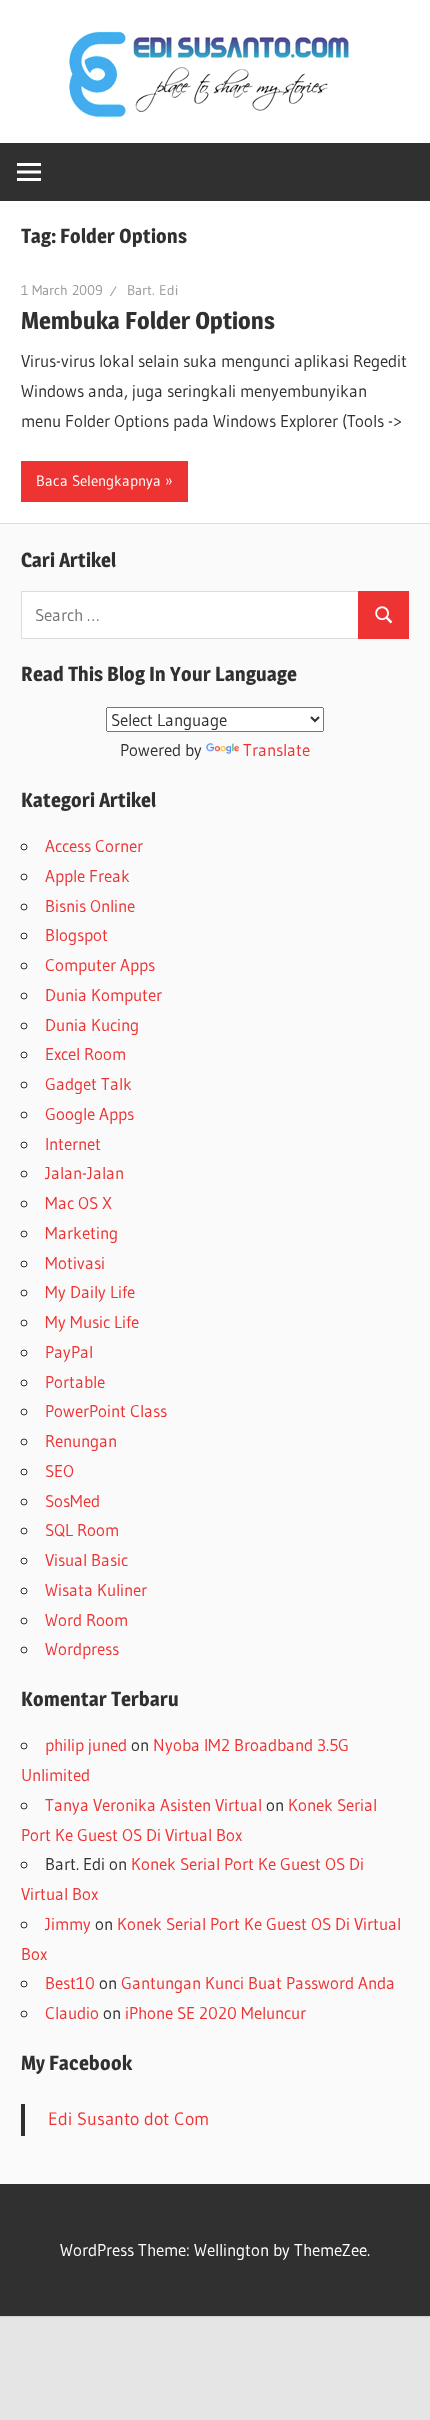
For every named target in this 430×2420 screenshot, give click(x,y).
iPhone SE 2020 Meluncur (215, 2012)
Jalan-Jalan (84, 1172)
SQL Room (82, 1529)
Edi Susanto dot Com (128, 2119)
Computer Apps (100, 964)
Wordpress (82, 1648)
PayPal (69, 1351)
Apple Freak (87, 875)
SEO (59, 1470)
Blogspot (76, 934)
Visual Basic (86, 1559)
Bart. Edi (152, 290)
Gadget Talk (88, 1083)
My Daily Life (90, 1291)
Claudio (72, 2012)
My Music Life (92, 1321)
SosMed (72, 1500)
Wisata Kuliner (96, 1589)
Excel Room (85, 1053)
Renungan (81, 1440)
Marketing (81, 1232)
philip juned (86, 1744)
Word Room (86, 1619)
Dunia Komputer (103, 994)
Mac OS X (78, 1202)
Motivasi (75, 1262)
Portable (75, 1381)
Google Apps (89, 1113)
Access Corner (94, 845)
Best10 (70, 1982)
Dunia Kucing (92, 1024)
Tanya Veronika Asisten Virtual (153, 1804)
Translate (276, 749)
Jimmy (68, 1923)
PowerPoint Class (106, 1410)
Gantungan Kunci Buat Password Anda (258, 1982)
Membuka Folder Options (148, 320)
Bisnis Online (90, 905)
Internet (73, 1143)
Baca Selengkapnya (98, 480)
